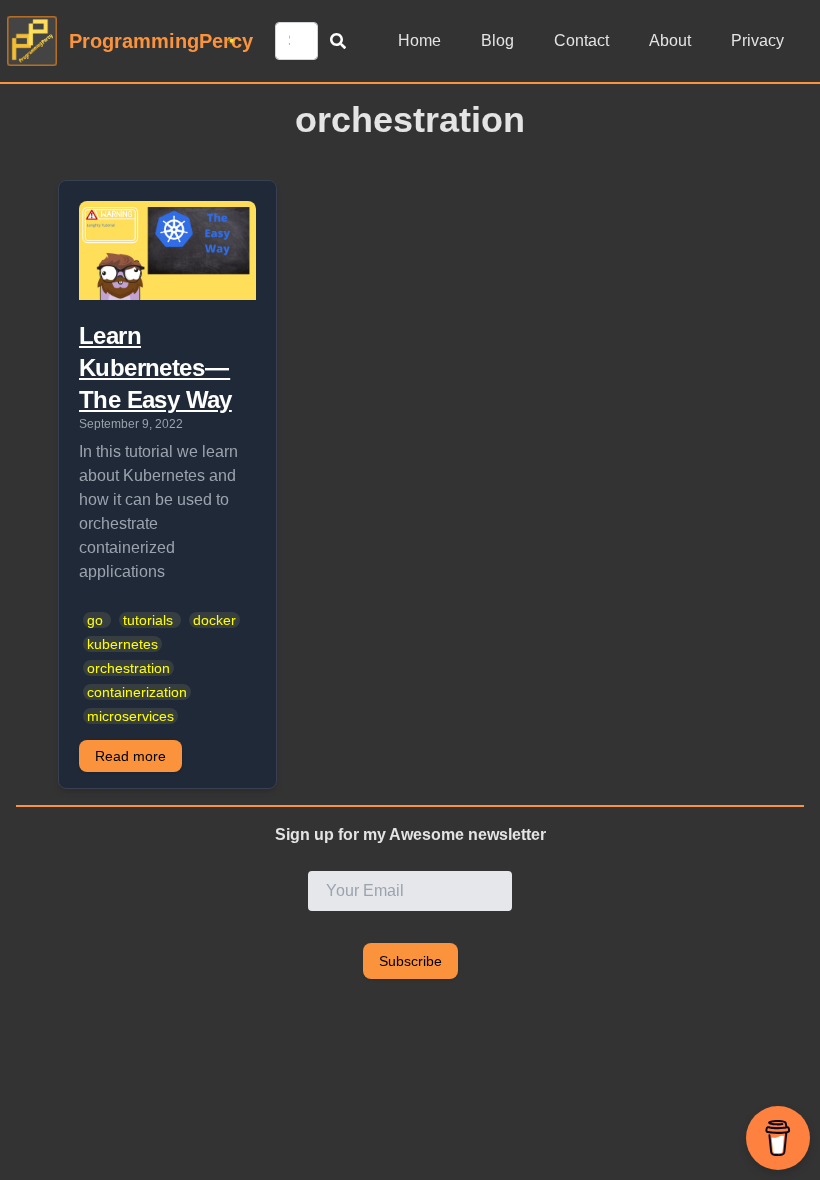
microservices (130, 716)
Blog (497, 40)
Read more (130, 756)
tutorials (148, 620)
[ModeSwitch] (231, 40)
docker (214, 620)
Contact (581, 40)
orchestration (128, 668)
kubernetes (122, 644)
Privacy (757, 40)
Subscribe (410, 961)
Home (419, 40)
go (95, 620)
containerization (137, 692)
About (670, 40)
